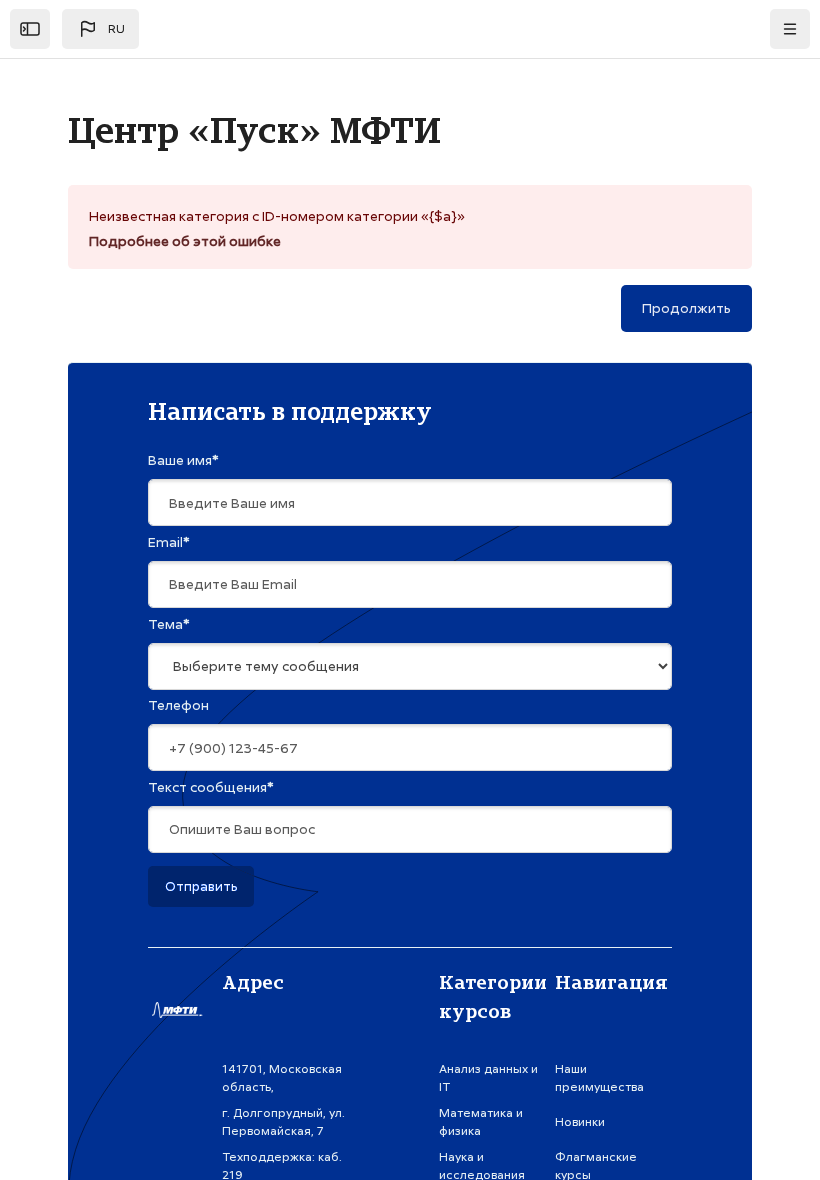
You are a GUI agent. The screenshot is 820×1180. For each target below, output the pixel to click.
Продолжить (686, 308)
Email (169, 542)
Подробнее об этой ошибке (185, 241)
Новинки (580, 1122)
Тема (169, 624)
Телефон (178, 705)
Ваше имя (183, 460)
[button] (100, 29)
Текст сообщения (211, 787)
